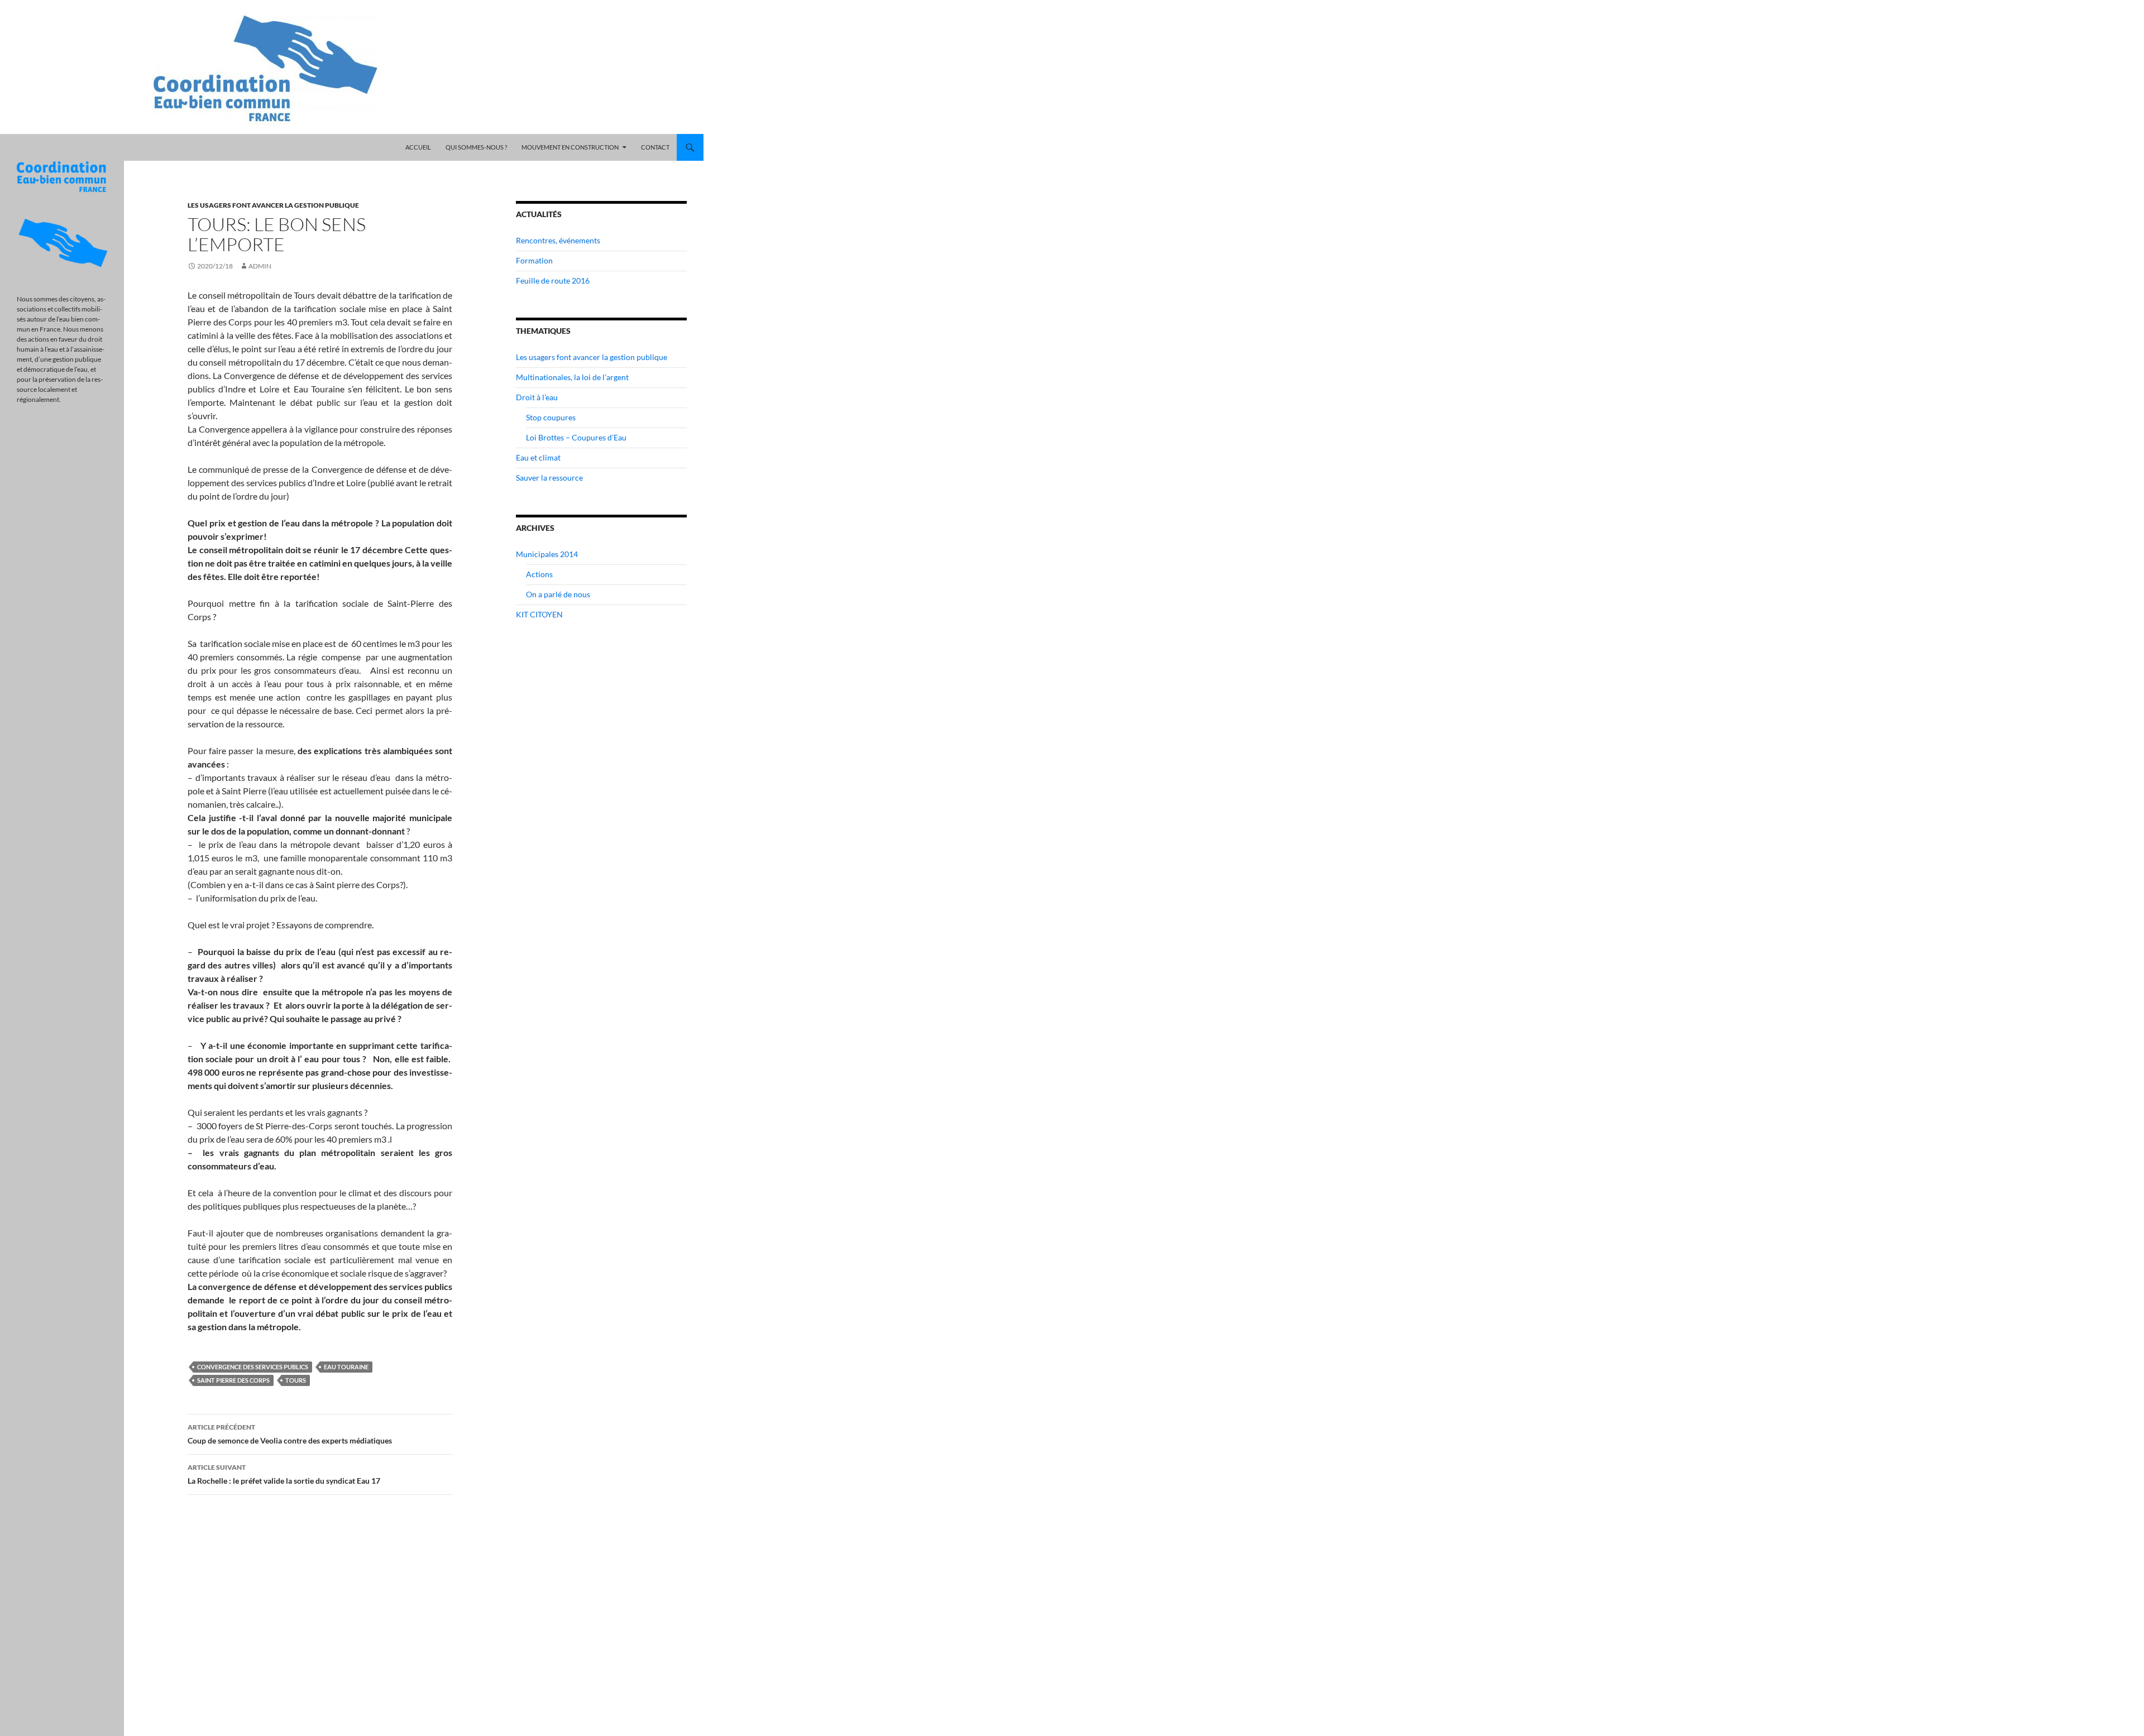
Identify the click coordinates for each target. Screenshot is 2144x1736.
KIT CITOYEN (539, 614)
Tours (296, 1380)
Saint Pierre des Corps (233, 1380)
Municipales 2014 (547, 554)
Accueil (418, 147)
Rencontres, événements (558, 240)
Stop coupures (551, 417)
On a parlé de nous (558, 594)
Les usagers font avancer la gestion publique (273, 205)
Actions (539, 574)
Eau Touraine (346, 1367)
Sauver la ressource (549, 478)
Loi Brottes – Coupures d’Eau (576, 437)
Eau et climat (538, 457)
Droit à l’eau (537, 397)
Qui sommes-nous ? (476, 147)
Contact (655, 147)
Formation (534, 260)
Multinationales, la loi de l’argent (572, 377)
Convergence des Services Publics (253, 1367)
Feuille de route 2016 (553, 280)
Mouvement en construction (570, 147)
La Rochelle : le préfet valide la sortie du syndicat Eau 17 (284, 1474)
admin (260, 266)
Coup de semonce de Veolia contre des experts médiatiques (290, 1434)
